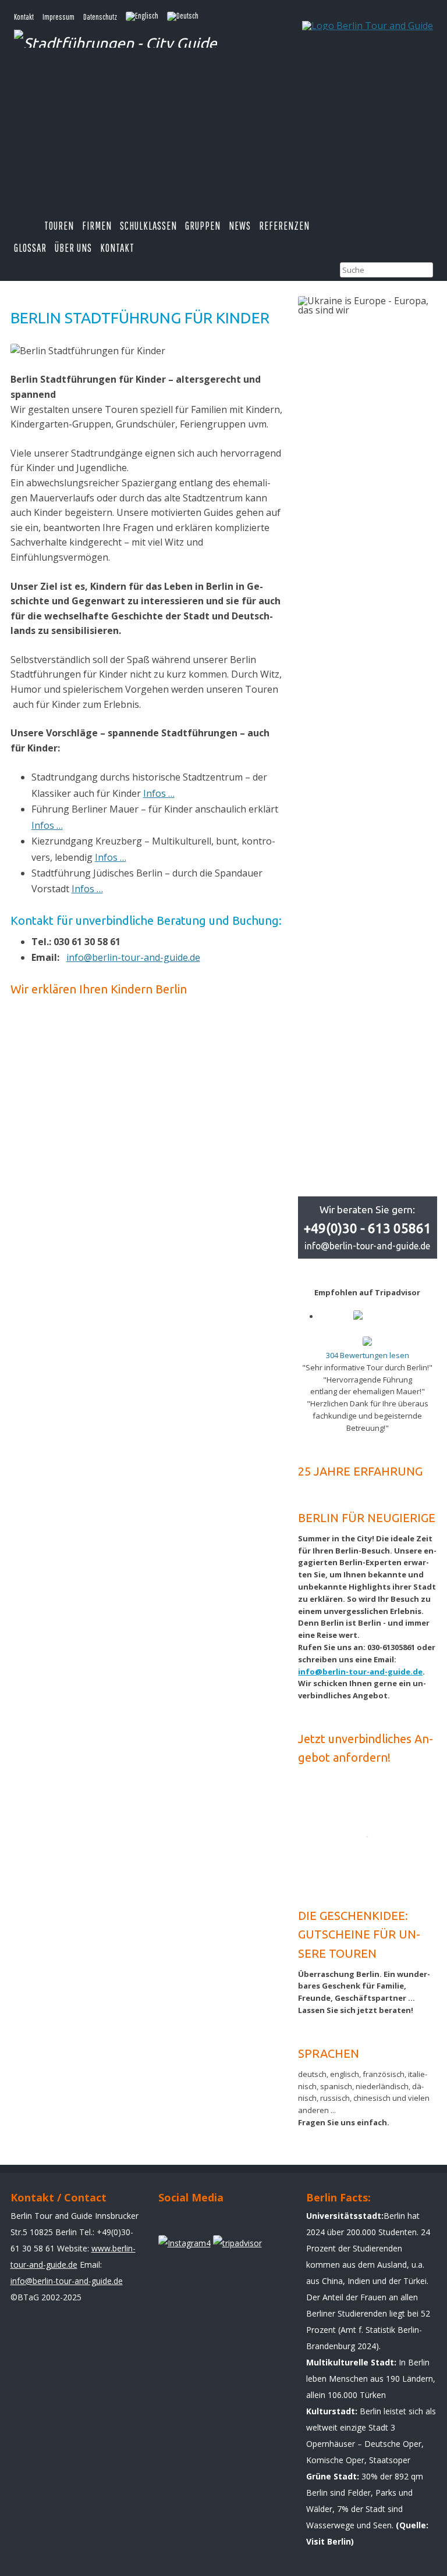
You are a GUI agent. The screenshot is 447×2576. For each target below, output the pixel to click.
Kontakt (24, 17)
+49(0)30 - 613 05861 (368, 1228)
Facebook (172, 2222)
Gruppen (203, 226)
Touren (59, 226)
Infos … (159, 793)
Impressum (58, 17)
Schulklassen (148, 226)
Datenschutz (100, 17)
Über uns (73, 248)
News (240, 226)
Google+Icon (238, 2222)
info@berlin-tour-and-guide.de (133, 957)
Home (29, 226)
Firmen (97, 226)
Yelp (205, 2222)
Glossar (30, 248)
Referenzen (284, 226)
